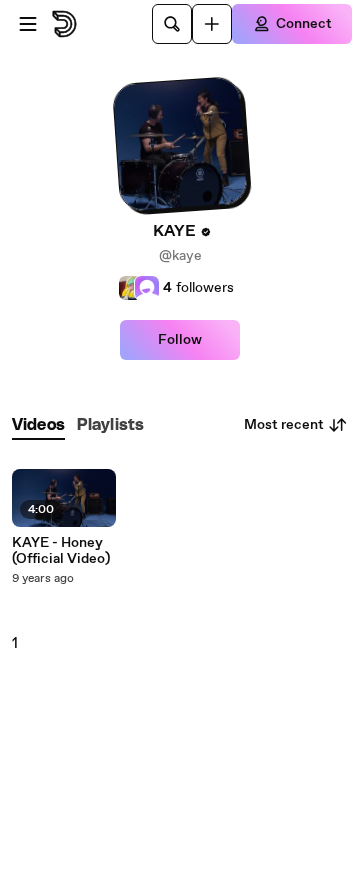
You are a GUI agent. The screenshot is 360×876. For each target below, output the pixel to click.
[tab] (38, 425)
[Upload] (212, 24)
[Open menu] (28, 24)
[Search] (172, 24)
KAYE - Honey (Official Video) (61, 551)
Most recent (284, 425)
